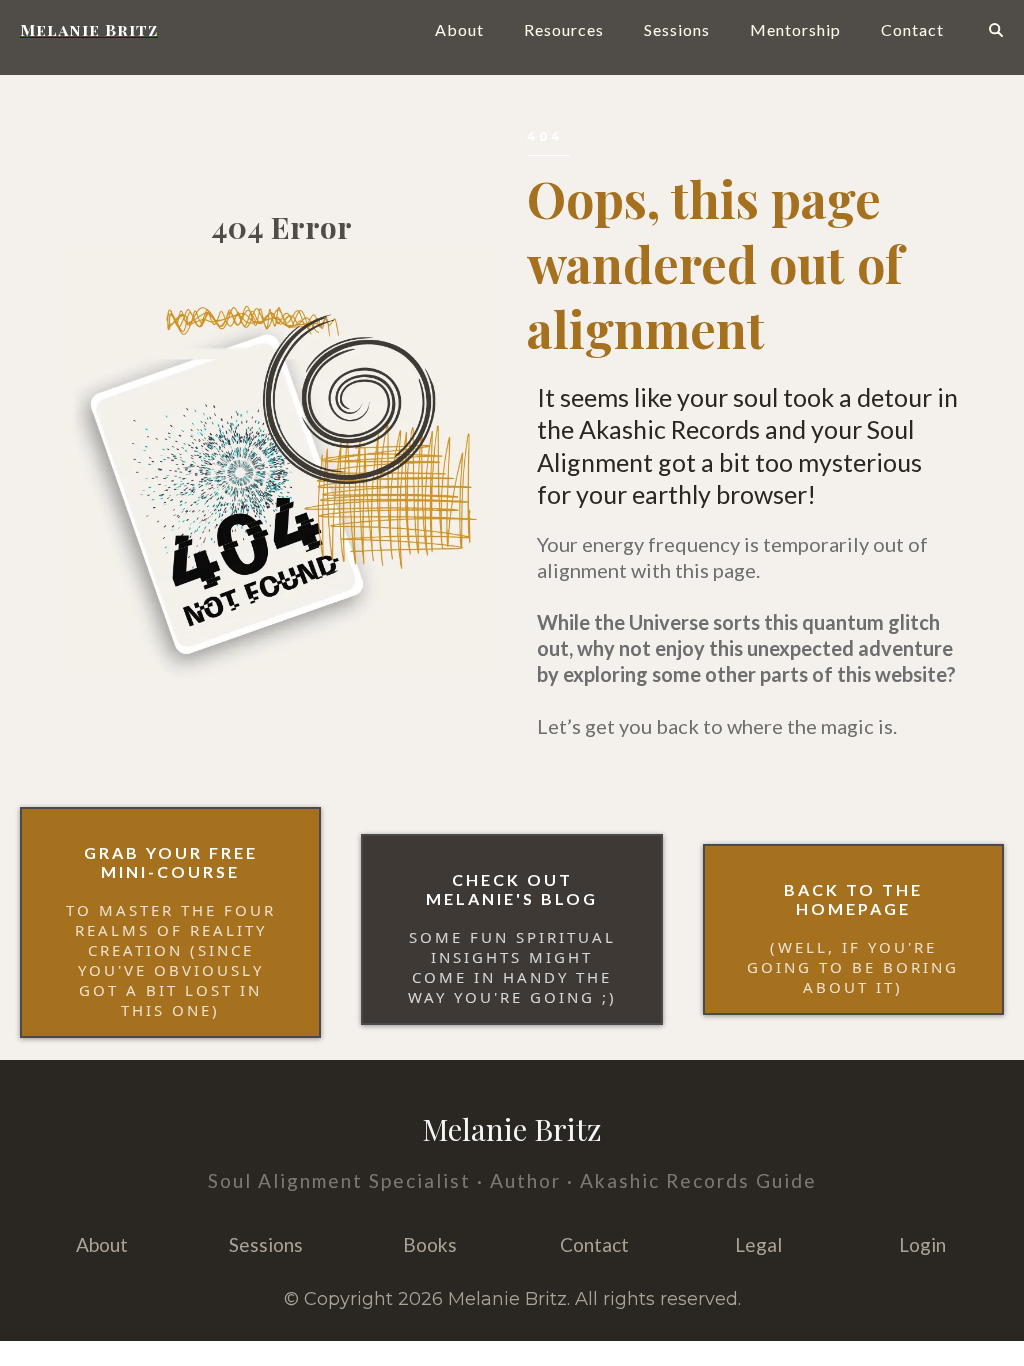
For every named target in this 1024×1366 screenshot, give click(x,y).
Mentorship (795, 29)
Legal (758, 1244)
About (459, 29)
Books (430, 1244)
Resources (564, 29)
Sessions (677, 29)
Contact (912, 29)
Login (922, 1244)
